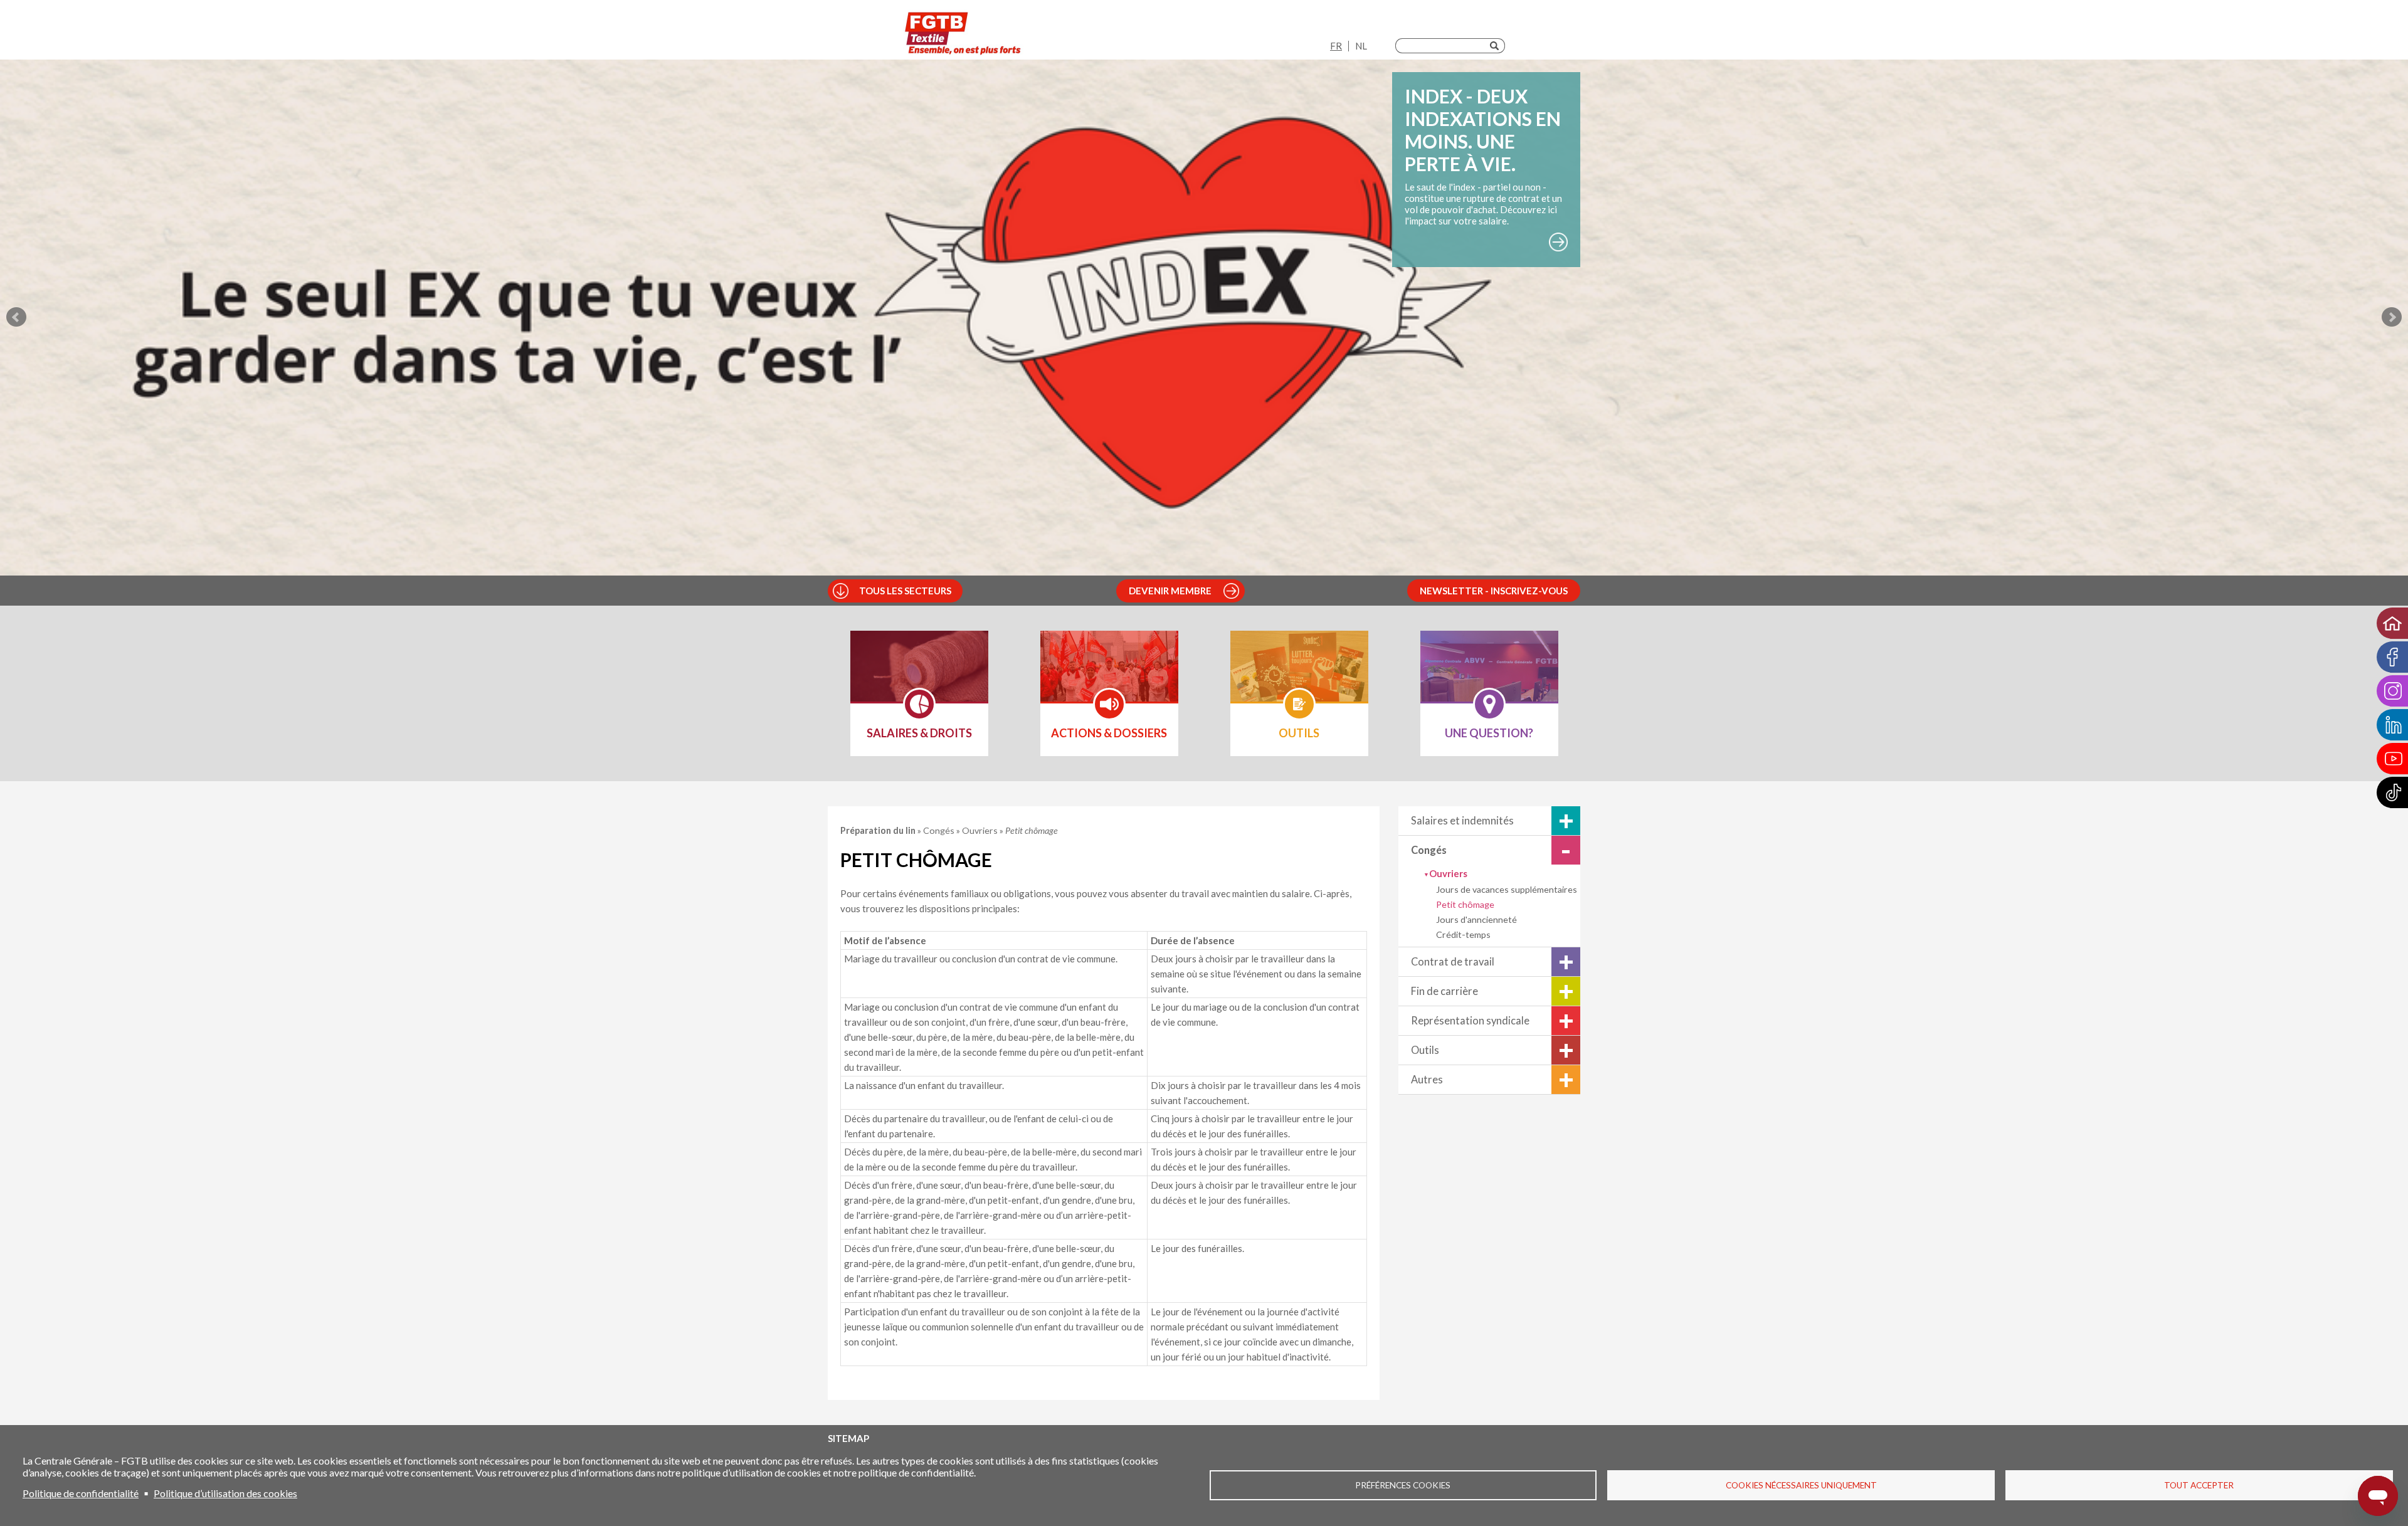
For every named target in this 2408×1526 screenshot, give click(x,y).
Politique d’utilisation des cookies (225, 1493)
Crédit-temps (1463, 934)
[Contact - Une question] (1489, 675)
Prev (16, 317)
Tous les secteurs (905, 591)
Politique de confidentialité (81, 1493)
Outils (1425, 1050)
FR (1336, 46)
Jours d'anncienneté (1476, 919)
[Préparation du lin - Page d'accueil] (963, 33)
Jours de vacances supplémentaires (1507, 889)
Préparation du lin (879, 830)
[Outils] (1299, 675)
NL (1361, 46)
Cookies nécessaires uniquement (1801, 1485)
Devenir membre (1170, 591)
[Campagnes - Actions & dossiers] (1109, 675)
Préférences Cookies (1403, 1485)
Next (2392, 317)
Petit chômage (1465, 904)
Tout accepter (2199, 1485)
